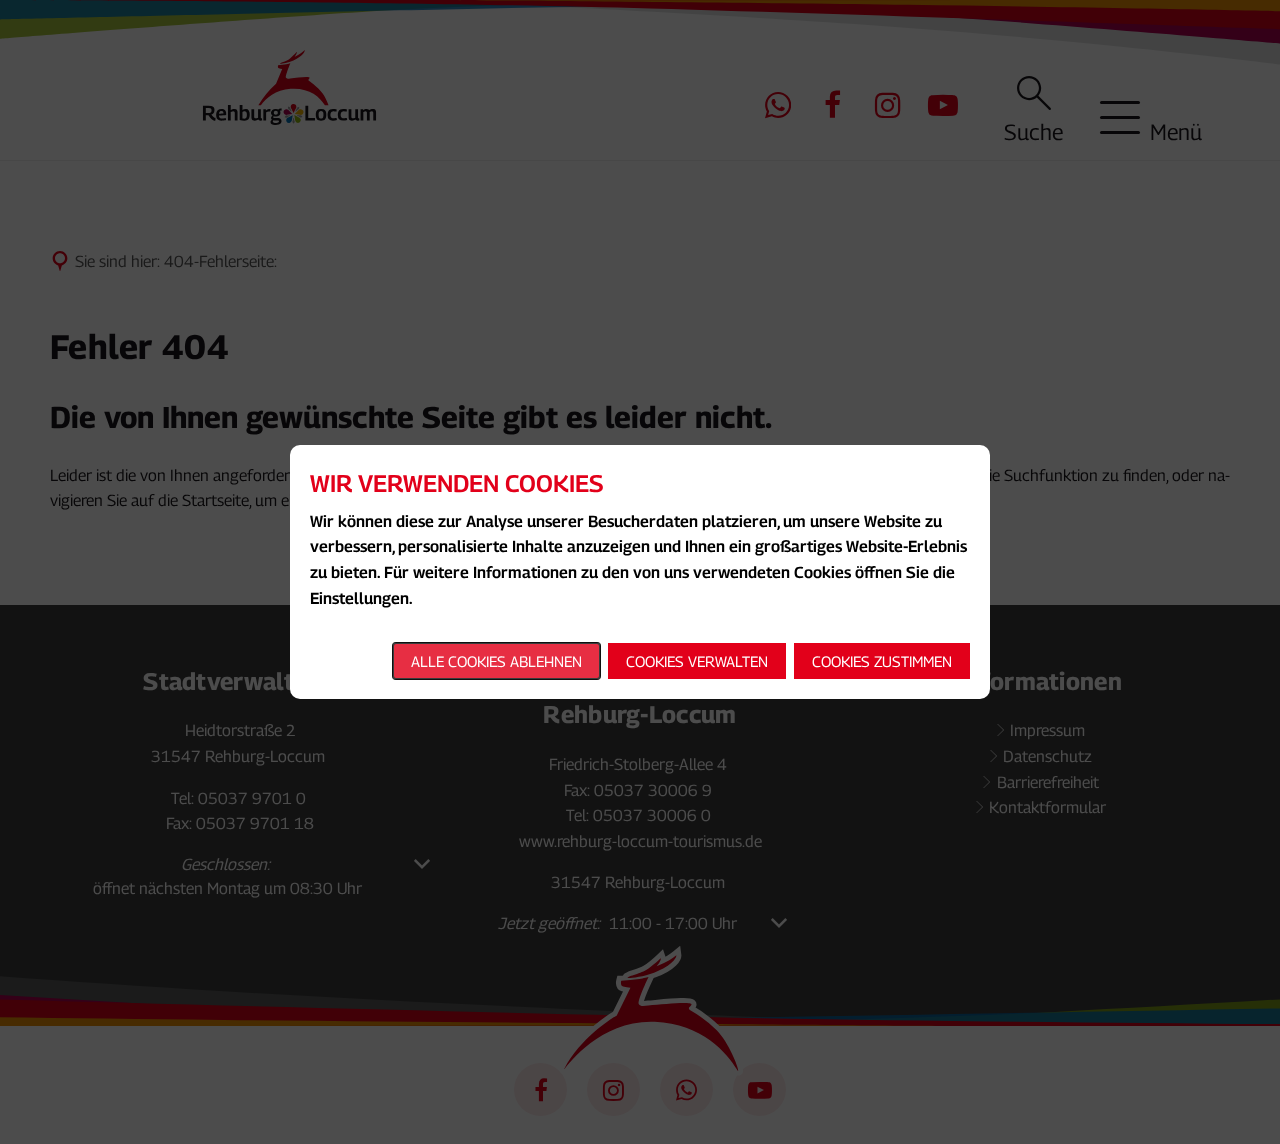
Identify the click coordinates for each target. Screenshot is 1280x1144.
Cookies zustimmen (882, 661)
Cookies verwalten (697, 661)
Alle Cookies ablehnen (496, 661)
